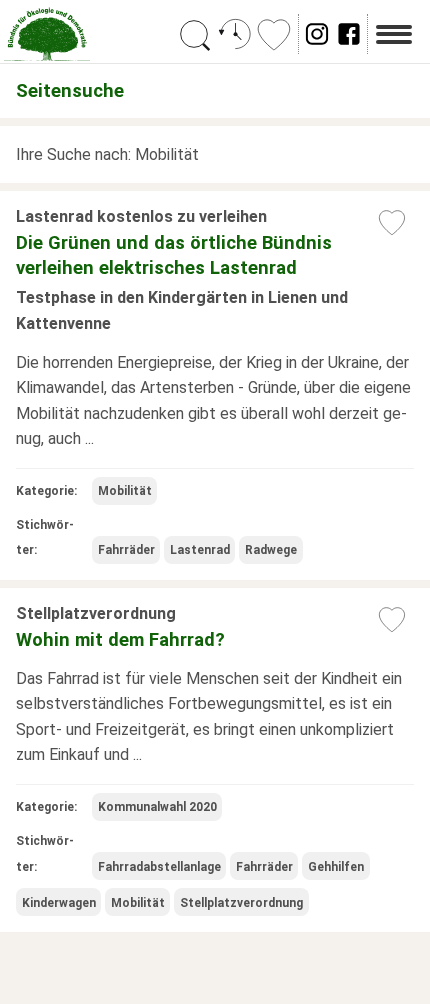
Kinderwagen (59, 903)
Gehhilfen (336, 867)
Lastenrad (200, 550)
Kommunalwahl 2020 (157, 807)
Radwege (271, 550)
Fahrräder (126, 550)
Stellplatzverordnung (241, 903)
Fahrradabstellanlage (159, 867)
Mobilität (125, 491)
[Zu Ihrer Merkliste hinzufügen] (392, 222)
